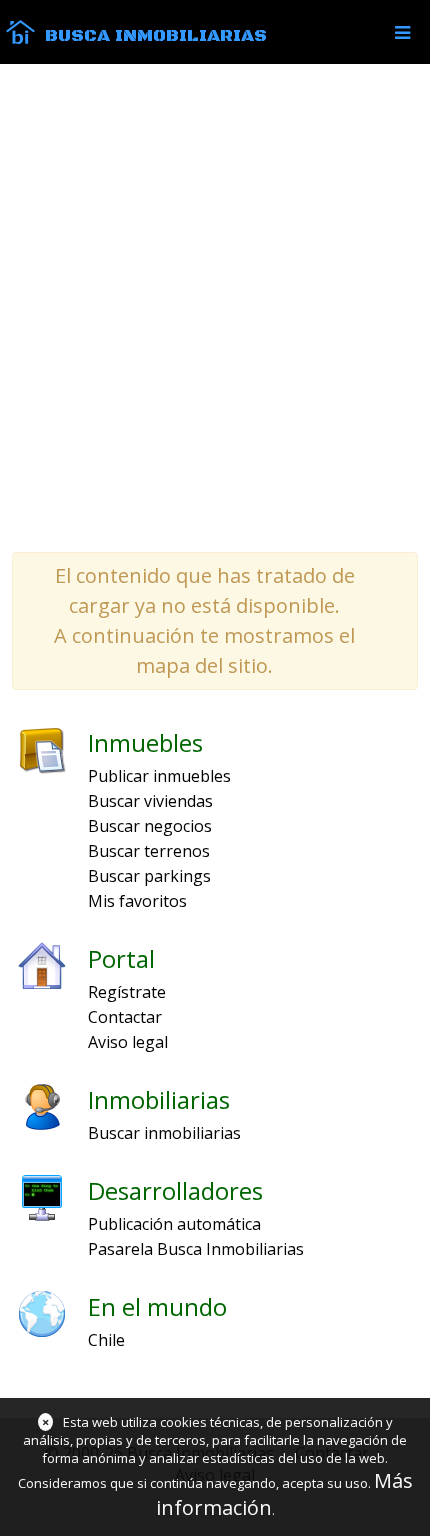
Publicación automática (174, 1224)
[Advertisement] (215, 307)
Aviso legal (128, 1042)
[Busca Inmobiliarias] (20, 39)
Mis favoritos (137, 901)
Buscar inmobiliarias (164, 1133)
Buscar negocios (150, 826)
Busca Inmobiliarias (156, 36)
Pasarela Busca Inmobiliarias (196, 1249)
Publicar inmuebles (159, 776)
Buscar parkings (149, 876)
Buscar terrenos (149, 851)
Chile (106, 1340)
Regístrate (127, 992)
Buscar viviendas (150, 801)
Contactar (125, 1017)
